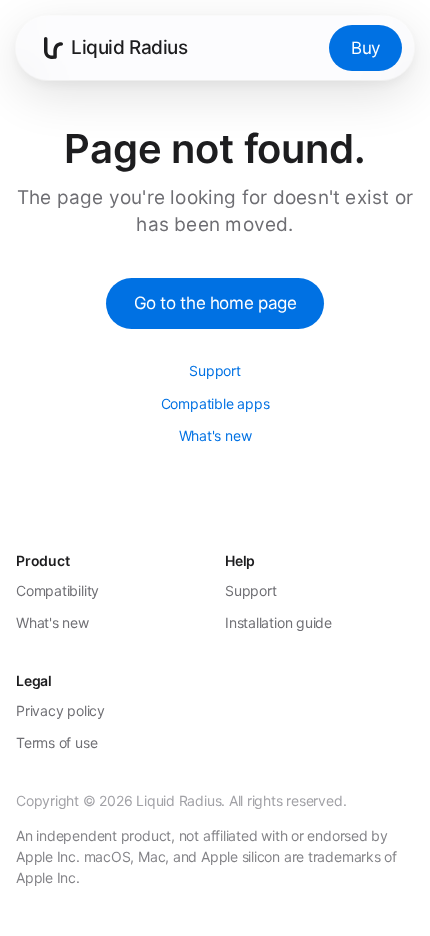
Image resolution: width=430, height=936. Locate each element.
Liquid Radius (129, 47)
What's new (215, 435)
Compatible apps (215, 403)
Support (214, 370)
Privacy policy (60, 710)
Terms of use (56, 742)
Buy (365, 48)
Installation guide (278, 622)
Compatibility (57, 590)
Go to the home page (215, 303)
